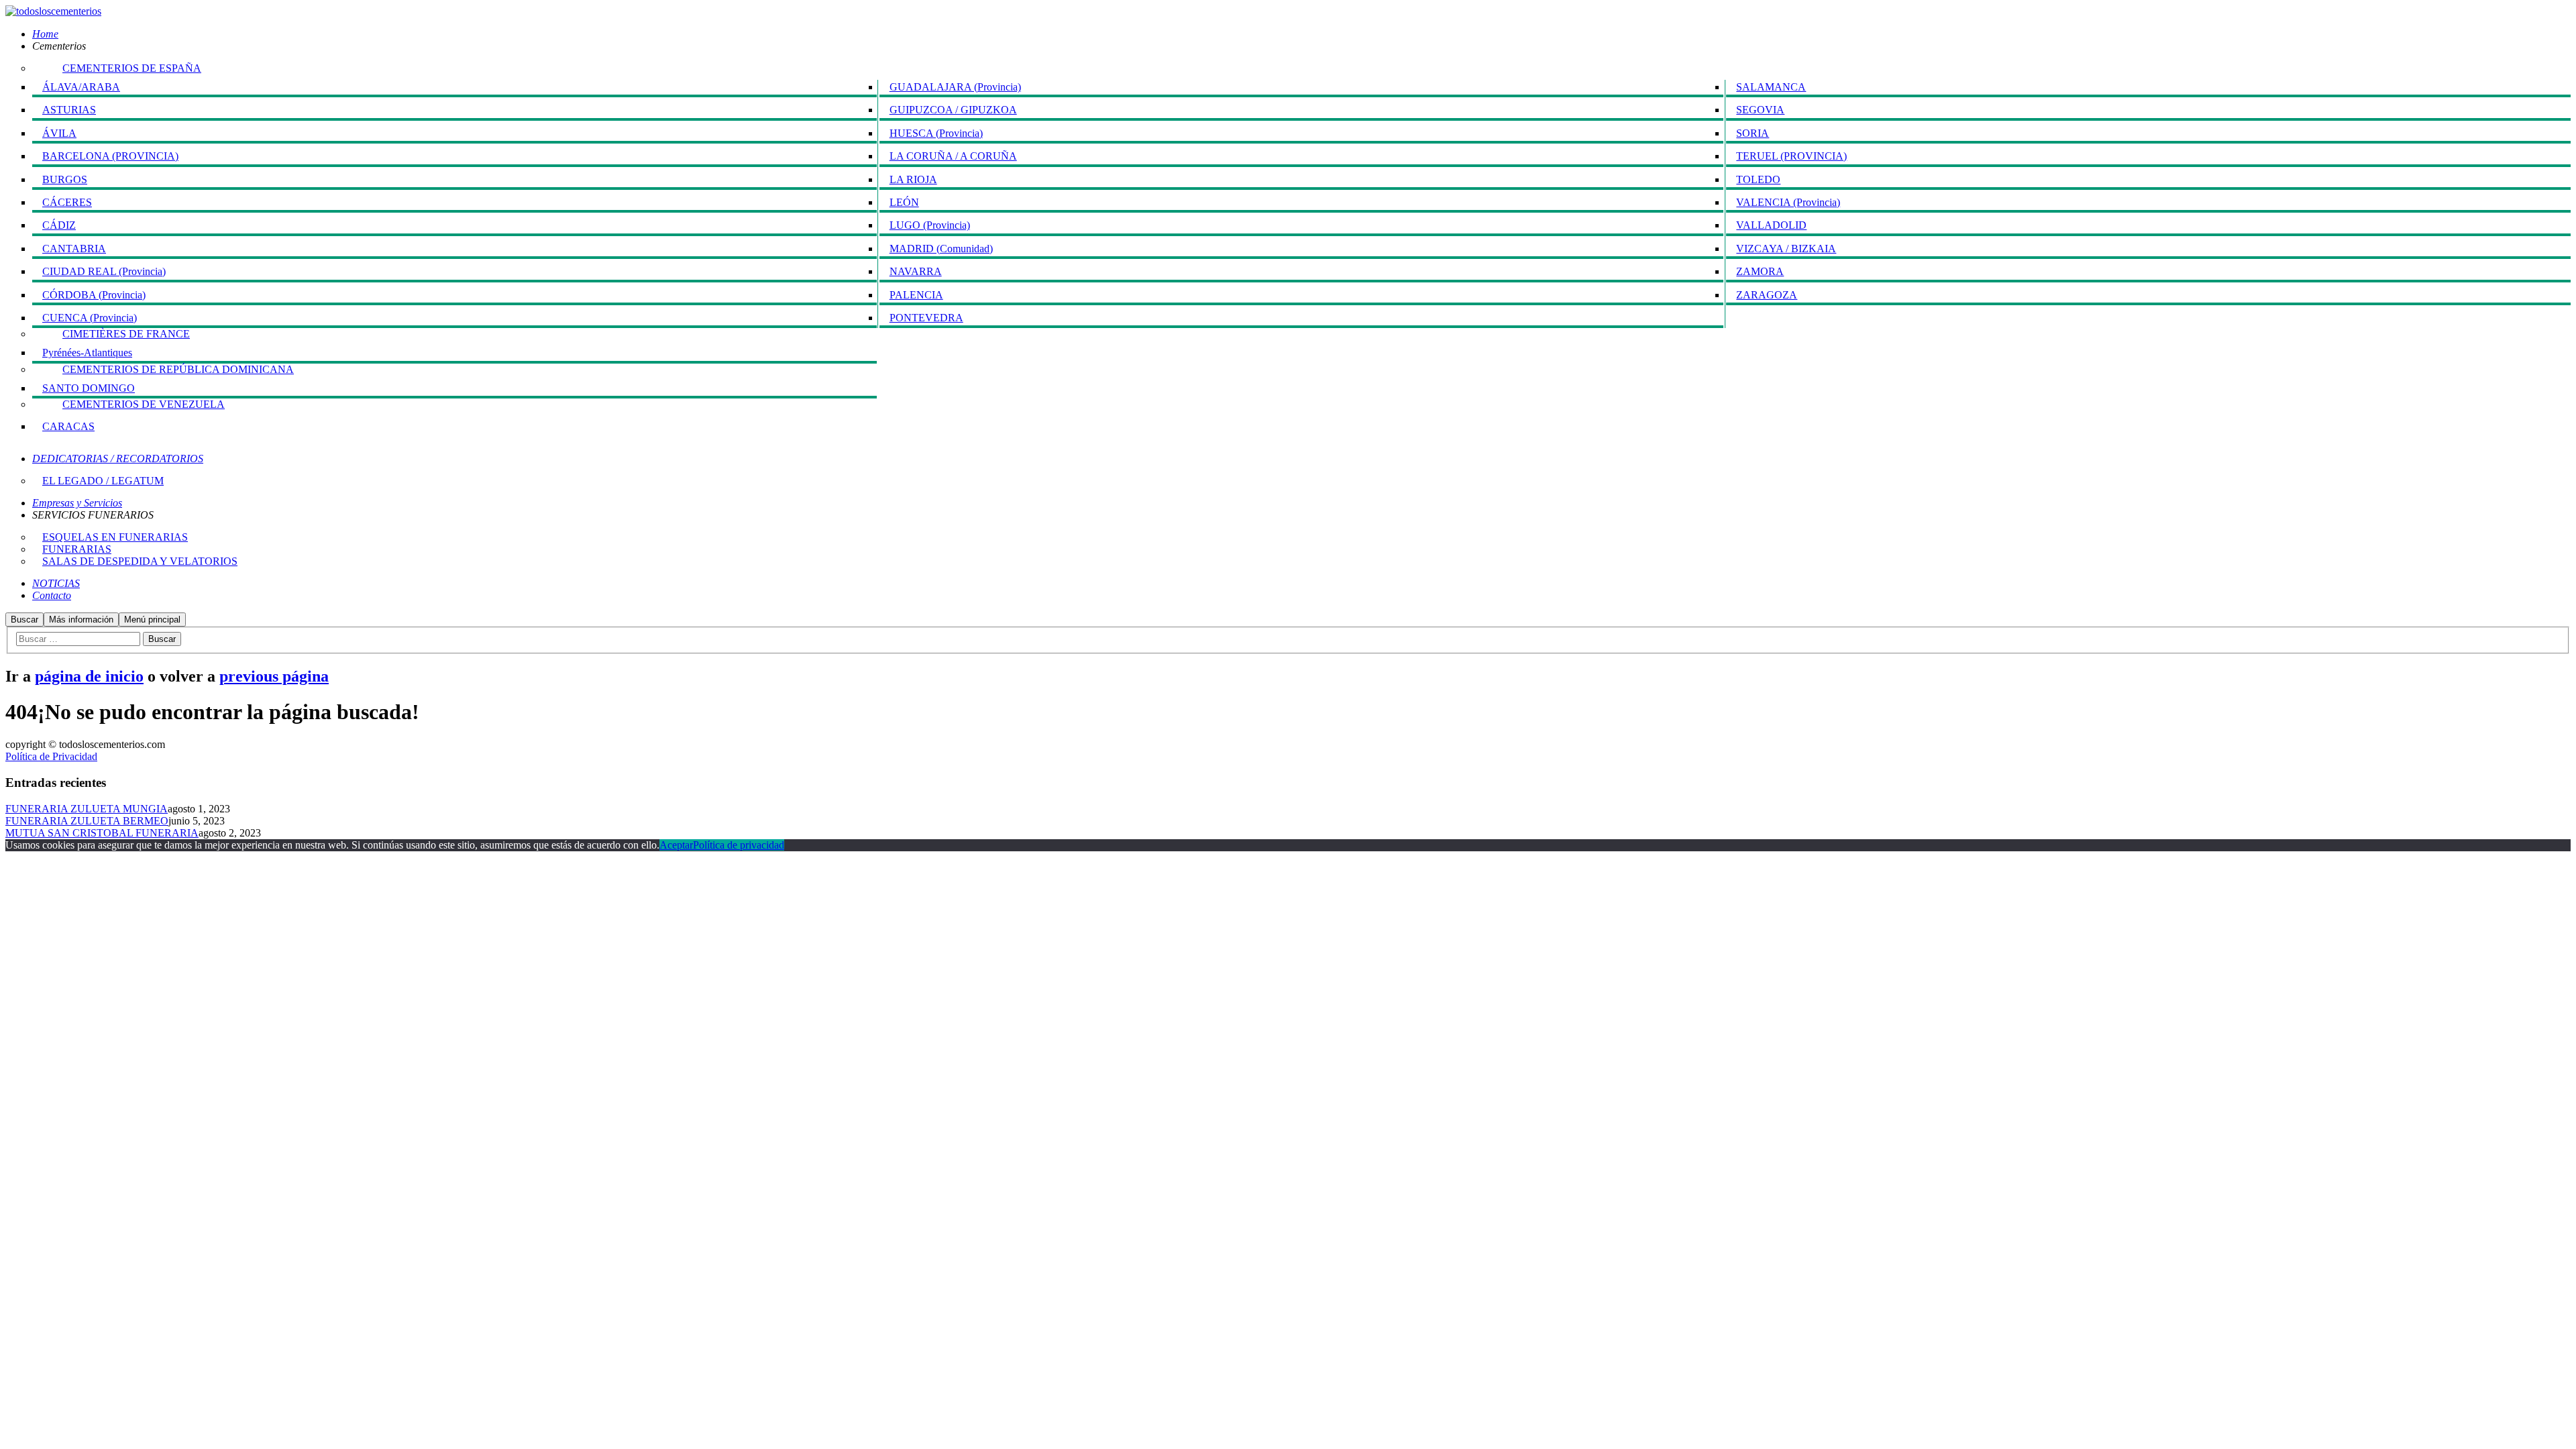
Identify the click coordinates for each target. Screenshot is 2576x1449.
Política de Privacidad (51, 756)
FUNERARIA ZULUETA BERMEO (87, 821)
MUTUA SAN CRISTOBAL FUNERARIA (102, 833)
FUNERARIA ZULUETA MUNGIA (87, 809)
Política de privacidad (739, 845)
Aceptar (676, 845)
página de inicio (89, 676)
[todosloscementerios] (53, 11)
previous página (274, 676)
